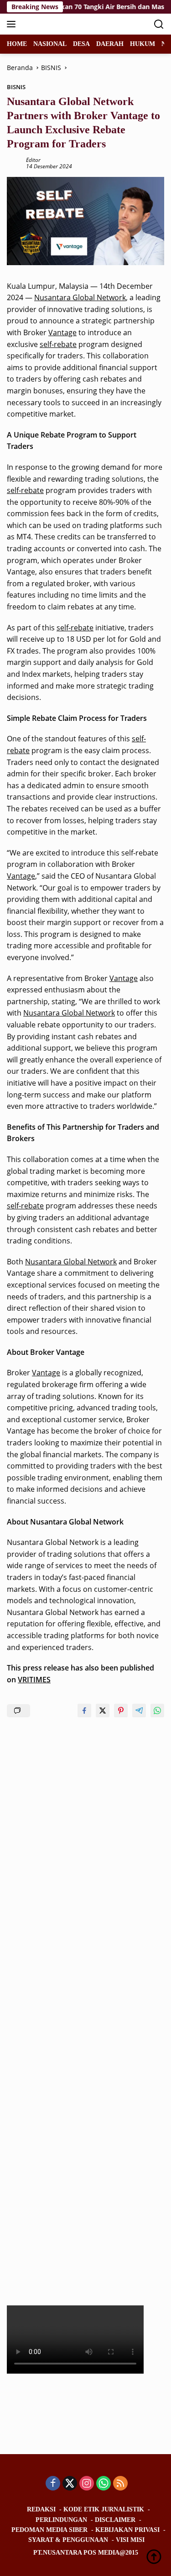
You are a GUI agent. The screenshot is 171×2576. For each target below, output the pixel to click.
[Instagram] (87, 2484)
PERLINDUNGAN (61, 2520)
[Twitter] (70, 2484)
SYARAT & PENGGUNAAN (68, 2540)
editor (33, 160)
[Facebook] (53, 2484)
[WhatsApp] (104, 2484)
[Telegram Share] (139, 1711)
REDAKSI (41, 2509)
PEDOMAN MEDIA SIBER (49, 2530)
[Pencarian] (159, 24)
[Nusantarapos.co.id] (68, 24)
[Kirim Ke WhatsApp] (157, 1711)
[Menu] (13, 24)
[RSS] (120, 2484)
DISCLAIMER (115, 2520)
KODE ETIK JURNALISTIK (104, 2509)
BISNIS (16, 87)
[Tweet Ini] (103, 1711)
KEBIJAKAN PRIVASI (127, 2530)
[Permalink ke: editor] (14, 162)
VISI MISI (130, 2540)
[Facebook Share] (84, 1711)
